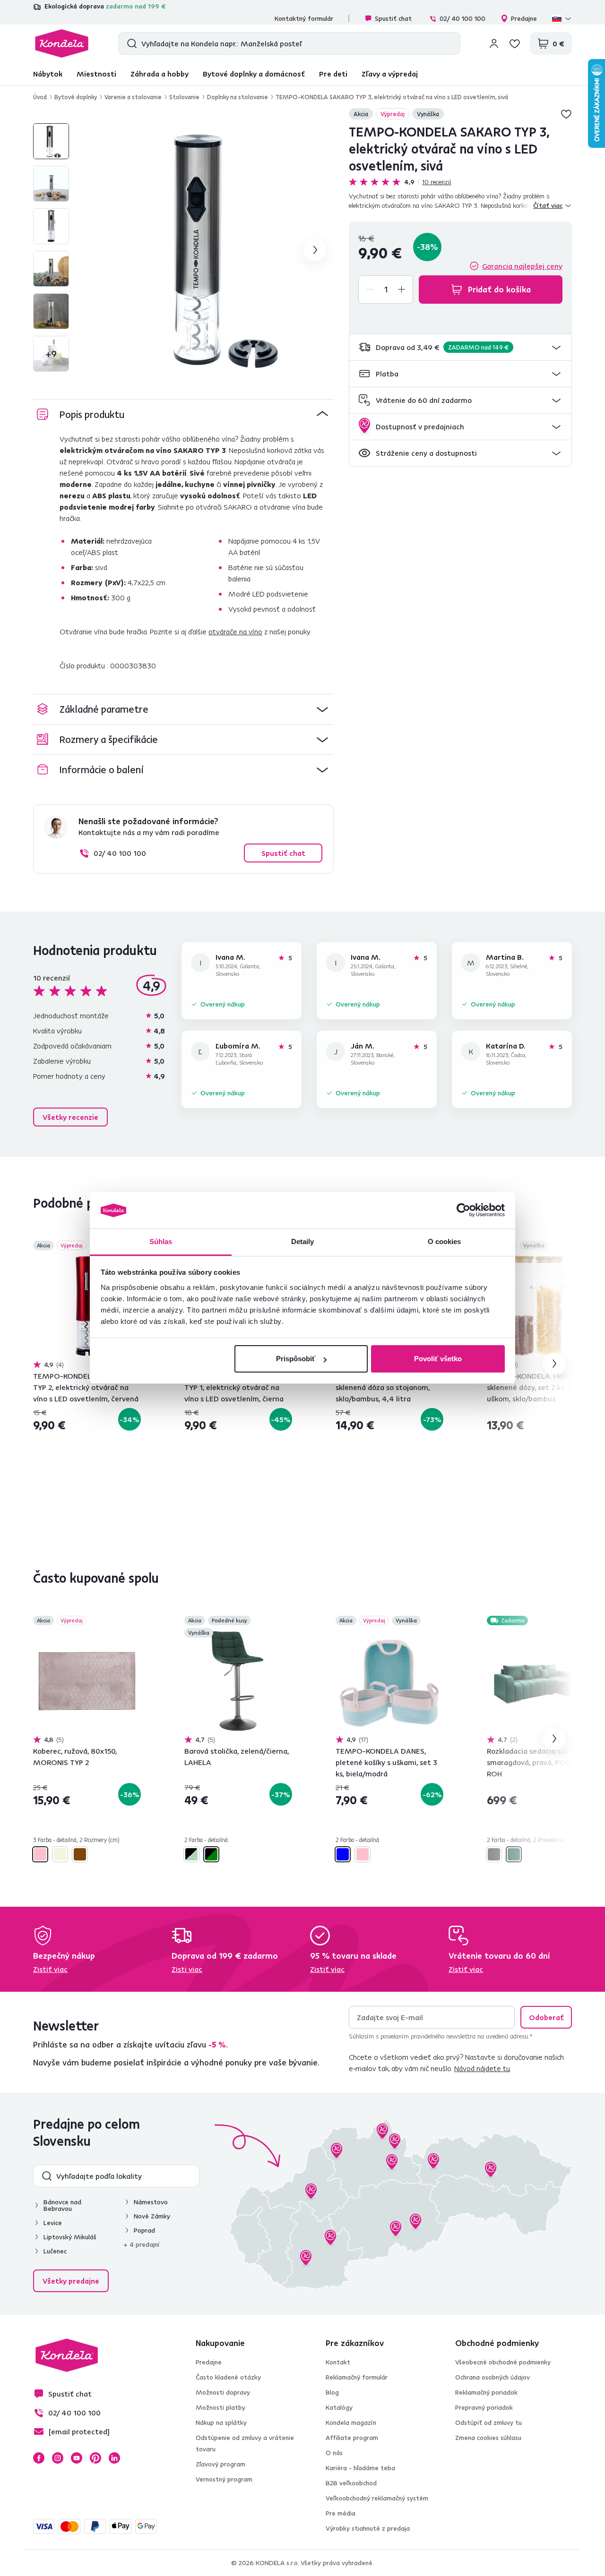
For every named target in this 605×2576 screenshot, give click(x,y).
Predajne (524, 18)
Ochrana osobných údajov (493, 2377)
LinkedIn (114, 2458)
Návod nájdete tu (482, 2068)
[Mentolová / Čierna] (191, 1854)
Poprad (144, 2230)
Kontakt (338, 2362)
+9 (51, 354)
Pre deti (333, 74)
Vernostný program (224, 2479)
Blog (332, 2392)
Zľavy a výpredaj (390, 74)
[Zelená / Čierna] (211, 1854)
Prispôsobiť (296, 1359)
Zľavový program (220, 2464)
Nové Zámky (152, 2216)
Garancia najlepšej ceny (522, 266)
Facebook (39, 2458)
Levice (53, 2223)
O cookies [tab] (445, 1241)
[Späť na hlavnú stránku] (62, 43)
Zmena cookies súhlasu (488, 2438)
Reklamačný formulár (357, 2377)
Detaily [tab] (303, 1241)
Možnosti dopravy (223, 2392)
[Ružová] (363, 1854)
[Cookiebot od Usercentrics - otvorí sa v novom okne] (463, 1211)
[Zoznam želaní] (515, 43)
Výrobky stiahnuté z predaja (368, 2528)
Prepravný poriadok (484, 2407)
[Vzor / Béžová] (60, 1854)
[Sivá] (494, 1854)
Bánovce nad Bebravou (62, 2205)
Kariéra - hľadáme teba (360, 2468)
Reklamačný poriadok (486, 2392)
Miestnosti (96, 74)
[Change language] (562, 18)
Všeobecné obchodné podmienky (503, 2362)
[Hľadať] (130, 43)
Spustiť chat (393, 18)
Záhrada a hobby (160, 74)
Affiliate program (352, 2438)
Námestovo (151, 2202)
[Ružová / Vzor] (40, 1854)
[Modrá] (343, 1854)
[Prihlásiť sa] (494, 43)
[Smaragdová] (514, 1854)
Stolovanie (184, 97)
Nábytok (48, 74)
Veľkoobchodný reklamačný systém (377, 2498)
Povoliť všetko (438, 1359)
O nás (334, 2453)
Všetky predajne (71, 2281)
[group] (207, 250)
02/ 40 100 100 (462, 18)
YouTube (77, 2458)
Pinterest (95, 2458)
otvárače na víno (235, 631)
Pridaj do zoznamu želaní (566, 114)
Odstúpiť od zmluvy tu (488, 2422)
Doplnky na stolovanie (238, 97)
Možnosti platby (220, 2407)
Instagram (58, 2458)
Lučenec (55, 2251)
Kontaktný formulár (304, 18)
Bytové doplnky (76, 97)
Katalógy (339, 2407)
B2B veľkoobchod (351, 2483)
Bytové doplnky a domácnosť (254, 74)
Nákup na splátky (221, 2422)
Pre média (341, 2513)
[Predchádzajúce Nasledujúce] (87, 1306)
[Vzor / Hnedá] (80, 1854)
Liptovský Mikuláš (70, 2237)
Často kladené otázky (228, 2377)
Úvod (40, 97)
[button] (460, 347)
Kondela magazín (351, 2422)
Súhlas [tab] (161, 1241)
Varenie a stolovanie (133, 97)
